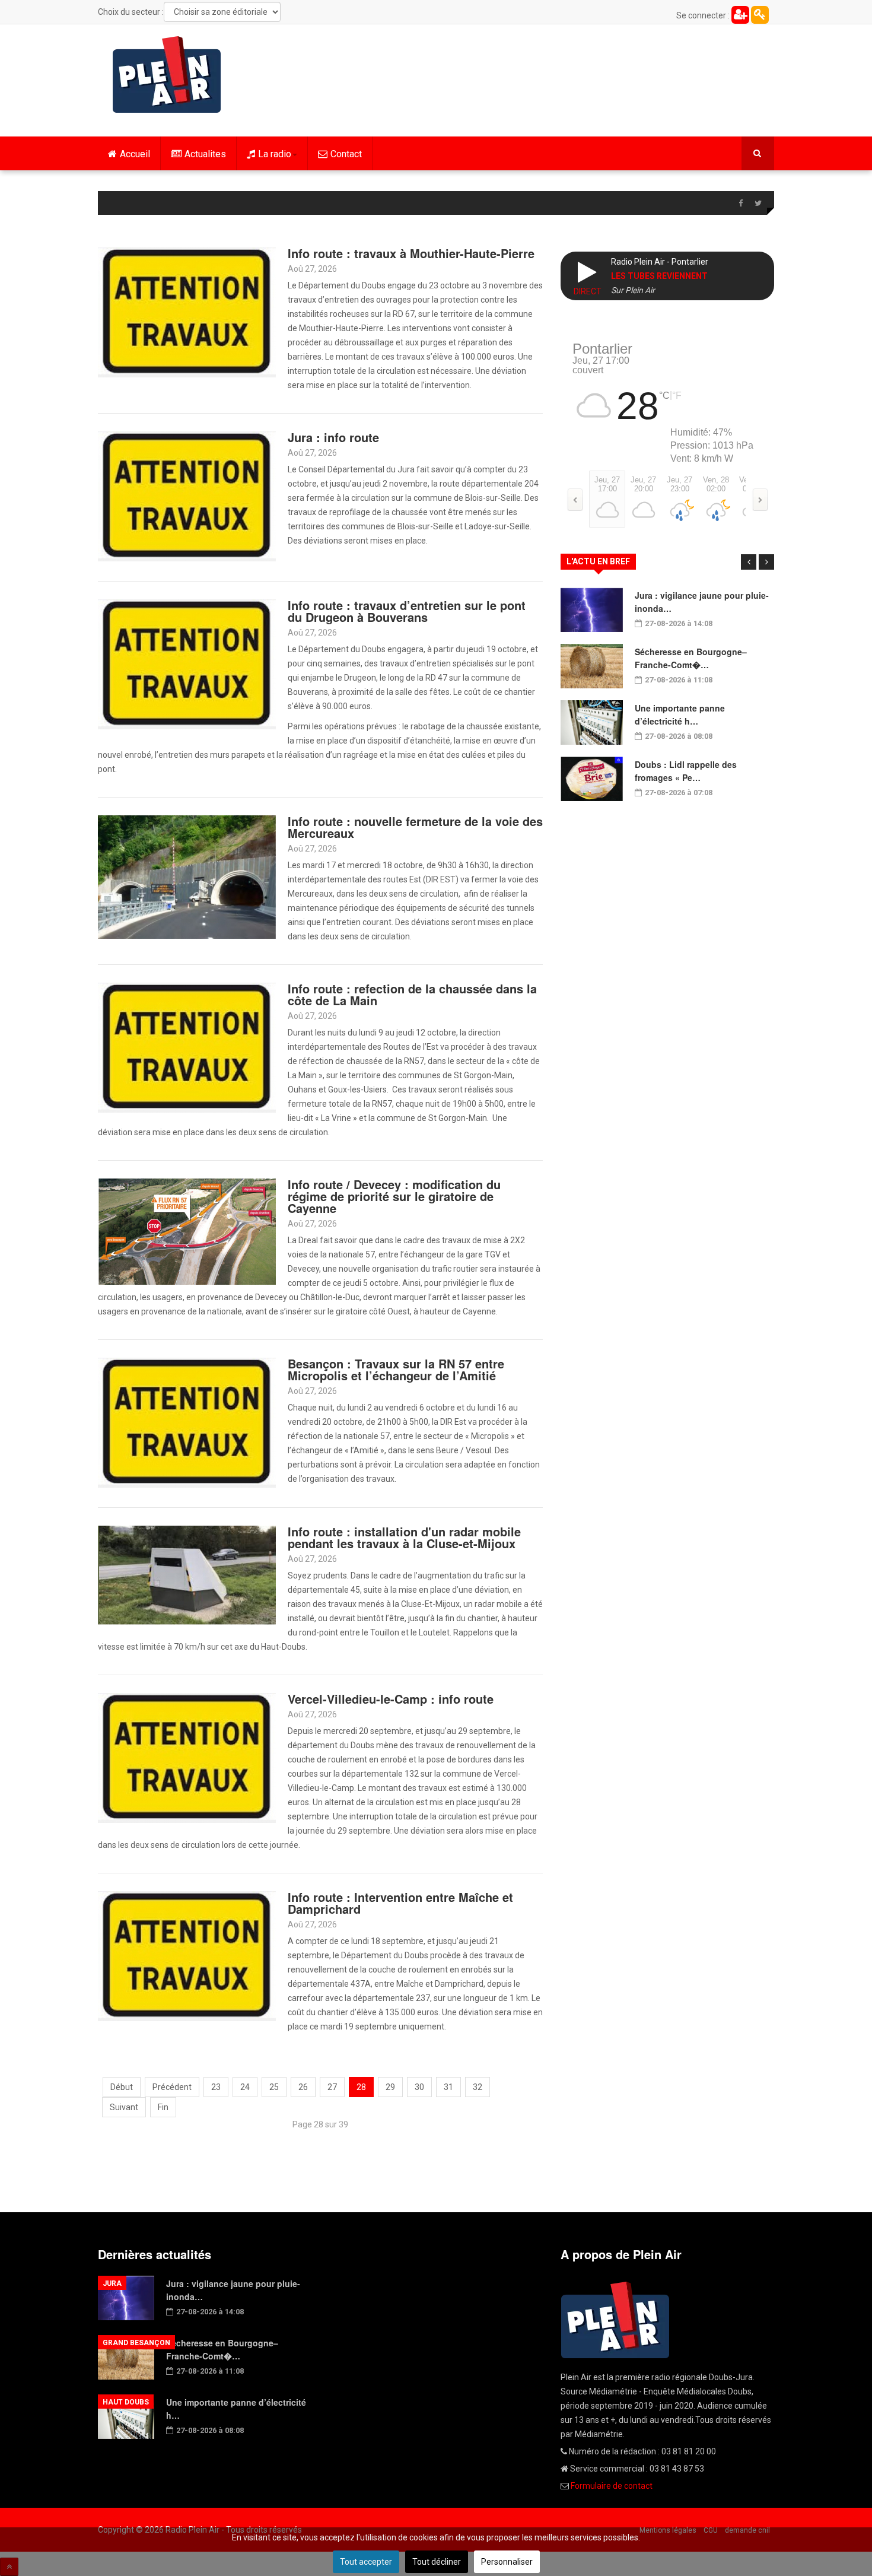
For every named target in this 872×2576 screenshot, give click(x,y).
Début (122, 2087)
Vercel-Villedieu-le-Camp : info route (391, 1699)
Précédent (172, 2087)
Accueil (135, 154)
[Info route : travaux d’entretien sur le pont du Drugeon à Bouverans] (187, 663)
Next (766, 562)
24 (245, 2087)
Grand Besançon (136, 2343)
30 (419, 2087)
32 (478, 2087)
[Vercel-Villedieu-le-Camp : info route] (187, 1757)
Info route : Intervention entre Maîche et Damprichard (400, 1903)
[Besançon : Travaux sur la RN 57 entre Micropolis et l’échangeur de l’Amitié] (187, 1422)
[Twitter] (758, 204)
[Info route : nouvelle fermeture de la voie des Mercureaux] (187, 876)
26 (303, 2087)
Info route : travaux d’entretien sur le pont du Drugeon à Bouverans (407, 611)
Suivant (124, 2107)
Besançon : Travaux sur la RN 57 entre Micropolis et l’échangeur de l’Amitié (396, 1369)
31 (448, 2087)
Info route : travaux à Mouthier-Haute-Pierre (411, 253)
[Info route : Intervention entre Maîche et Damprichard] (187, 1955)
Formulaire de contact (612, 2486)
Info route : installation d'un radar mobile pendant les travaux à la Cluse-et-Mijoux (404, 1537)
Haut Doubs (126, 2402)
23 (216, 2087)
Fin (163, 2107)
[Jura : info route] (187, 495)
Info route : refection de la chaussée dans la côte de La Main (412, 994)
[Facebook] (740, 204)
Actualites (205, 154)
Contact (346, 154)
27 (332, 2087)
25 (274, 2087)
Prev (749, 562)
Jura (112, 2283)
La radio (275, 154)
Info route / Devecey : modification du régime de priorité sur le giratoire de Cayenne (394, 1196)
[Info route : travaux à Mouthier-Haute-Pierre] (187, 312)
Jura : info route (333, 437)
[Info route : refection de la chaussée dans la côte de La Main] (187, 1047)
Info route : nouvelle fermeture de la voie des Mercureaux (415, 827)
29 (390, 2087)
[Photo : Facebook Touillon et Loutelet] (187, 1575)
